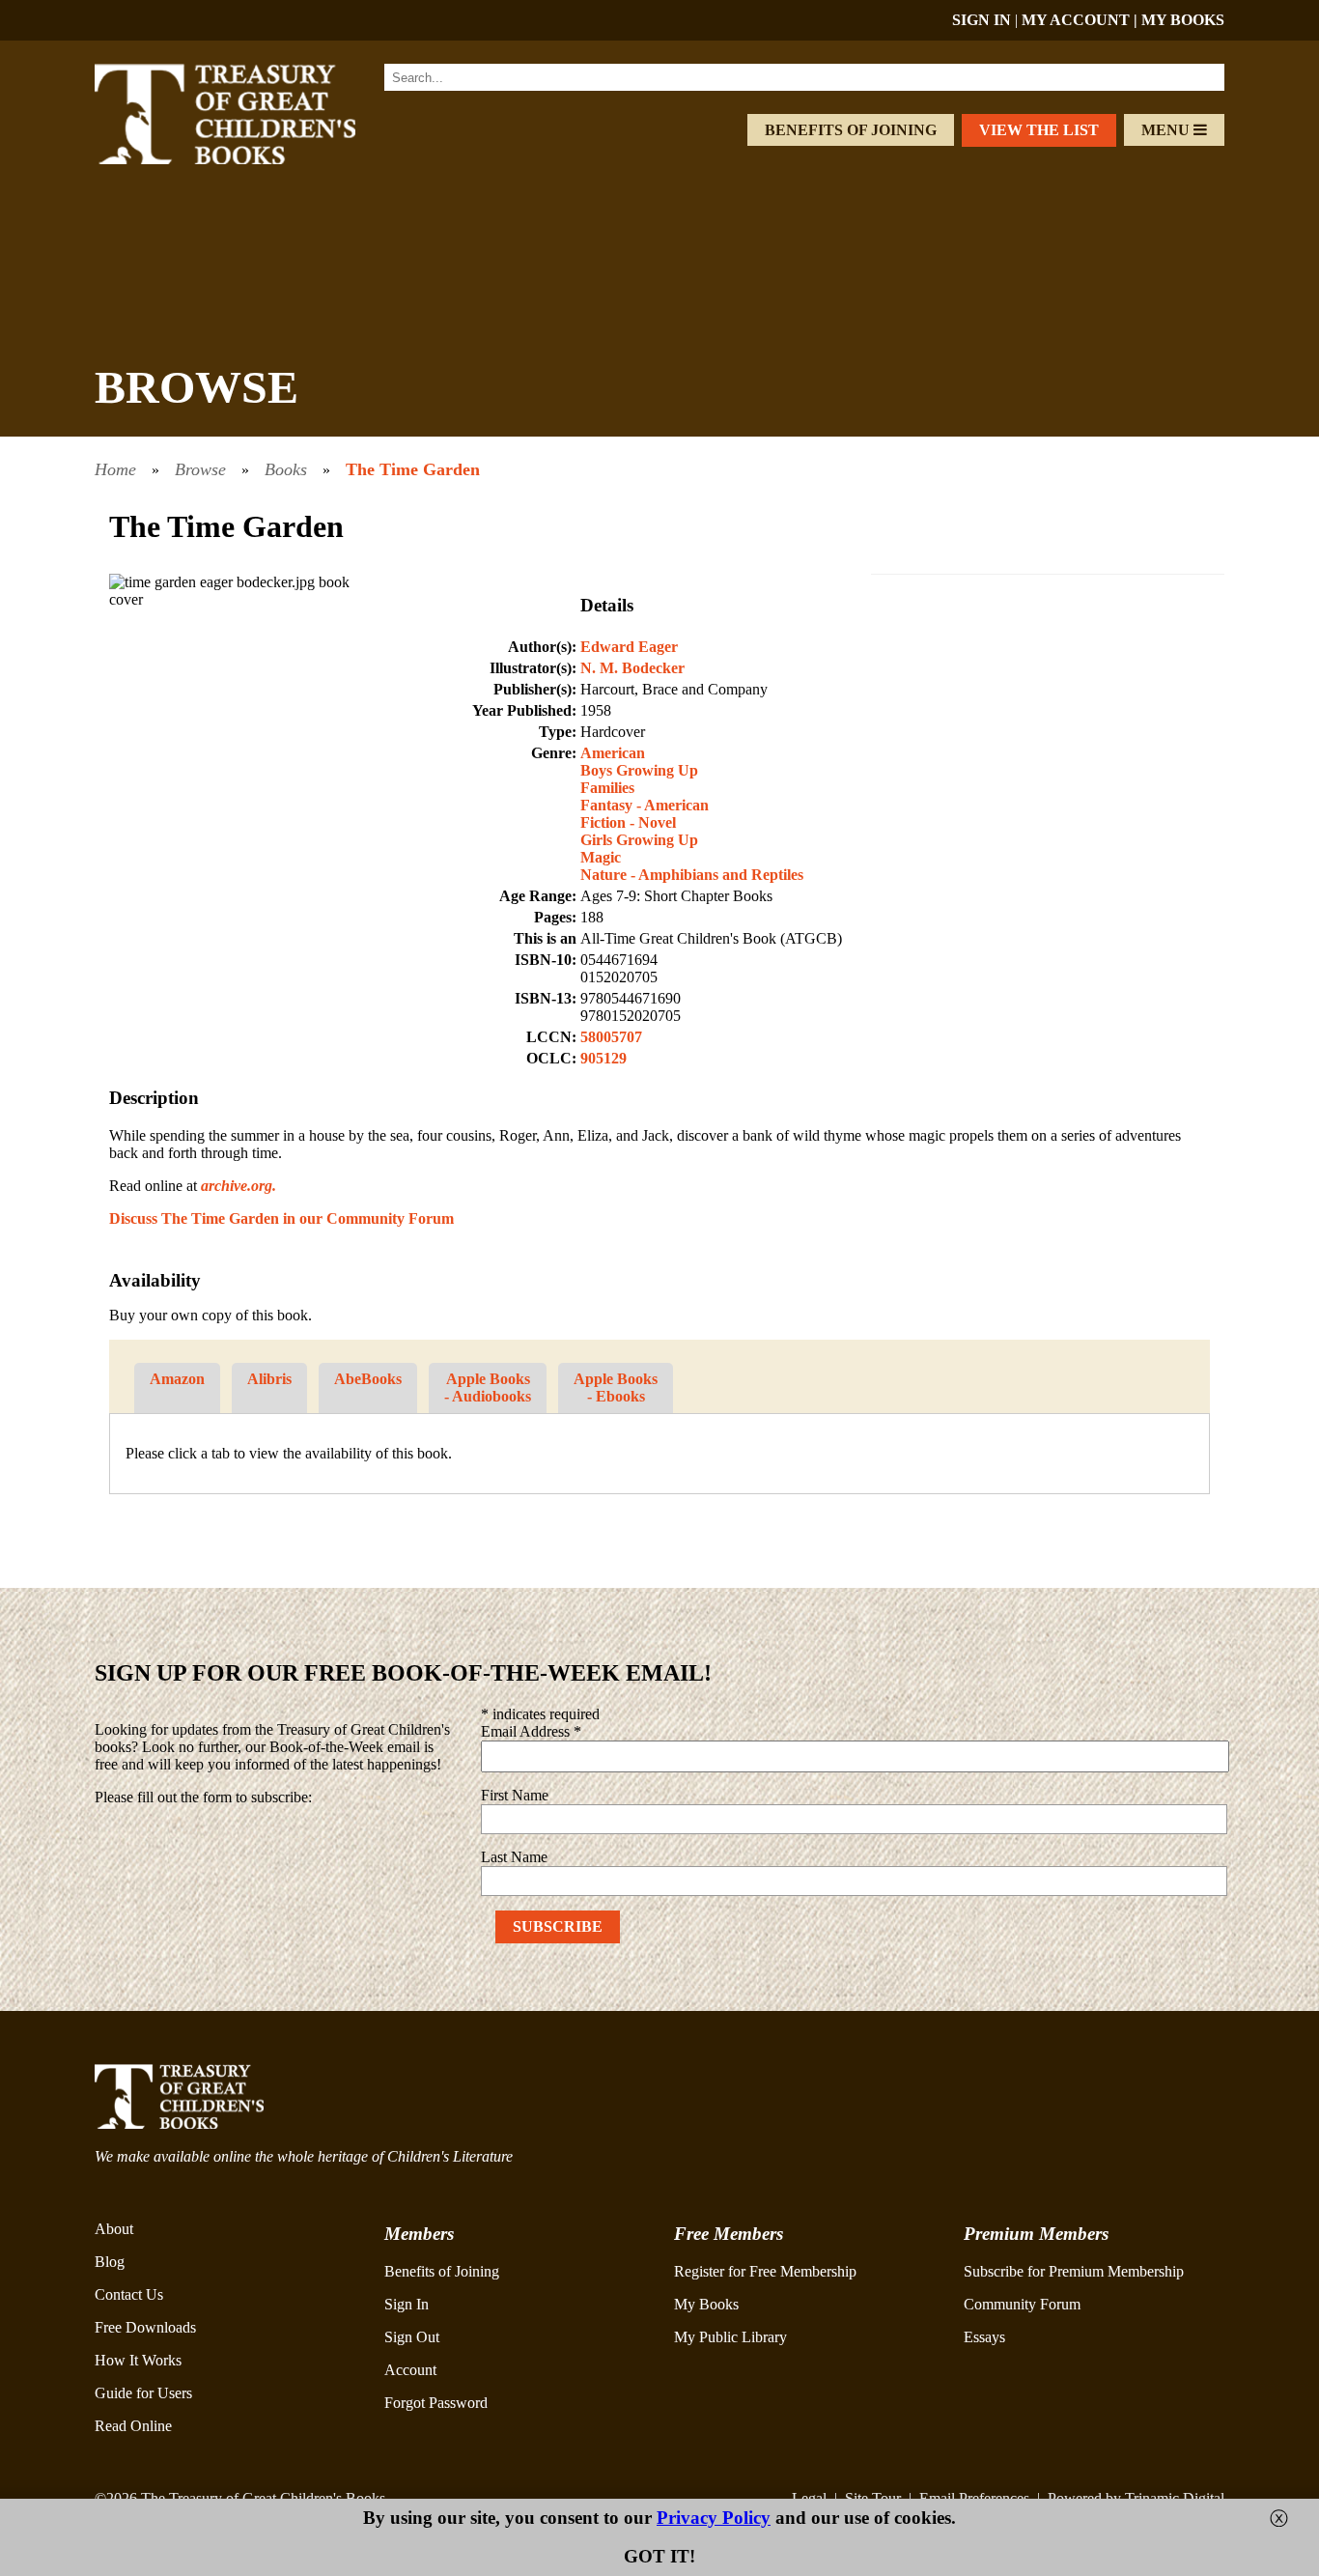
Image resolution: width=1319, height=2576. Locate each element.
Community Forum (1022, 2304)
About (114, 2229)
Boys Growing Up (639, 770)
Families (607, 788)
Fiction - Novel (628, 822)
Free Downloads (145, 2327)
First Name (515, 1795)
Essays (984, 2337)
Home (115, 469)
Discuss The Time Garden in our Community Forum (281, 1218)
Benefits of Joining (851, 130)
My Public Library (730, 2337)
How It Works (138, 2360)
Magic (601, 857)
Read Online (133, 2426)
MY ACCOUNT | (1081, 20)
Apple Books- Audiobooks (488, 1387)
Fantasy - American (645, 805)
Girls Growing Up (639, 840)
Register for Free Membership (765, 2271)
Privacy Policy (714, 2518)
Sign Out (412, 2337)
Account (410, 2370)
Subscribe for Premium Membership (1074, 2271)
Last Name (514, 1857)
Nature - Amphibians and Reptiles (692, 875)
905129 (603, 1058)
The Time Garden (413, 469)
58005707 (611, 1037)
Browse (200, 469)
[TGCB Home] (251, 159)
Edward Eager (629, 647)
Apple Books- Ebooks (616, 1387)
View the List (1039, 130)
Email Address (531, 1731)
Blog (110, 2262)
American (613, 753)
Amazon (177, 1379)
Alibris (269, 1379)
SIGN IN (982, 20)
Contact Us (129, 2294)
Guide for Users (143, 2393)
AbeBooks (368, 1379)
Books (286, 469)
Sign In (407, 2304)
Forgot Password (436, 2403)
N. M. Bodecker (632, 668)
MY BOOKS (1183, 20)
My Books (706, 2304)
